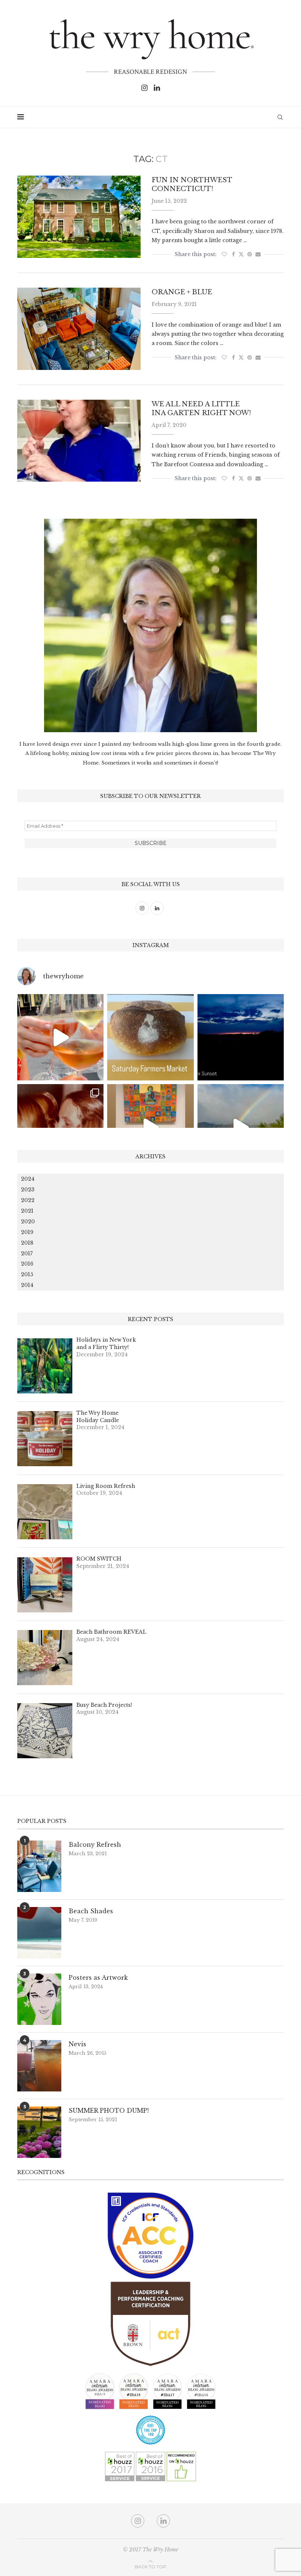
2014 (27, 1285)
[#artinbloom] (150, 1127)
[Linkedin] (157, 88)
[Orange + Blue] (79, 329)
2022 (28, 1200)
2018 (27, 1243)
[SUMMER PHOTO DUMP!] (39, 2132)
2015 (27, 1274)
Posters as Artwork (98, 1978)
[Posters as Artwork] (39, 1999)
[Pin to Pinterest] (250, 254)
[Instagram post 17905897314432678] (241, 1037)
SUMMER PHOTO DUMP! (109, 2111)
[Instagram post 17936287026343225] (150, 1037)
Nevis (77, 2044)
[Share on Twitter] (241, 254)
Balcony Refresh (95, 1845)
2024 (28, 1179)
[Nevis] (39, 2066)
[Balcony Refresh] (39, 1866)
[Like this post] (224, 254)
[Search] (280, 117)
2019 (27, 1232)
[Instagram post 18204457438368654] (60, 1037)
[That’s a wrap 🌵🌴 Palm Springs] (241, 1127)
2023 (28, 1190)
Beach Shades (91, 1911)
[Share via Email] (258, 254)
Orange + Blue (182, 292)
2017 (27, 1253)
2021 (27, 1211)
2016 (27, 1264)
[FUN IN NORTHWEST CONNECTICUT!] (79, 217)
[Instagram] (144, 88)
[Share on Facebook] (233, 254)
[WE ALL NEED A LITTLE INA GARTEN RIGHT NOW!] (79, 441)
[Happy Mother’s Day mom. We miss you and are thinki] (60, 1127)
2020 (28, 1222)
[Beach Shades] (39, 1933)
